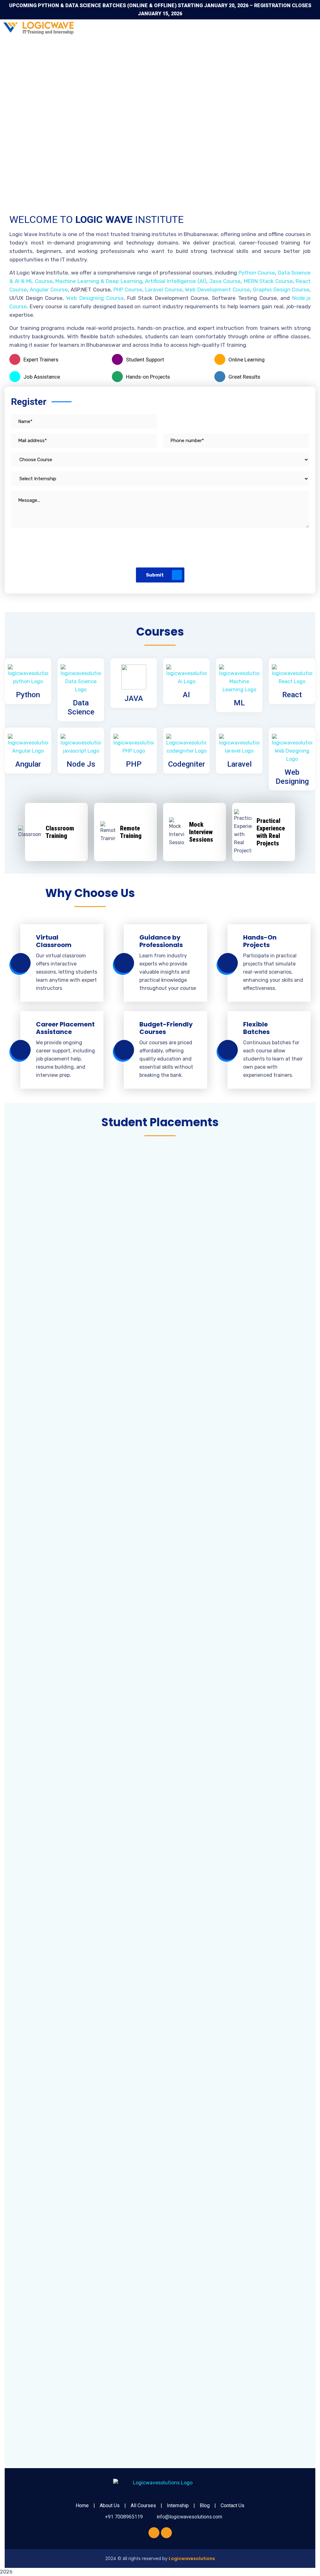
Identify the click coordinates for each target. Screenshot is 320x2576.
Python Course (257, 273)
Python (28, 695)
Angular (28, 764)
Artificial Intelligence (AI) (176, 281)
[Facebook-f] (154, 2533)
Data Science (81, 707)
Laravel (239, 764)
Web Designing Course (95, 298)
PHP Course (128, 290)
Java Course (225, 281)
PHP (134, 764)
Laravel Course (164, 290)
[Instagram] (166, 2533)
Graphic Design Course (281, 290)
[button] (211, 28)
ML (239, 703)
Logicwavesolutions (192, 2558)
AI (186, 695)
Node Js (81, 764)
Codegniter (187, 764)
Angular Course (49, 290)
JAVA (134, 698)
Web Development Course (217, 290)
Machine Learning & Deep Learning (99, 281)
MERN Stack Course (268, 281)
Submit (155, 575)
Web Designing (292, 777)
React (292, 695)
